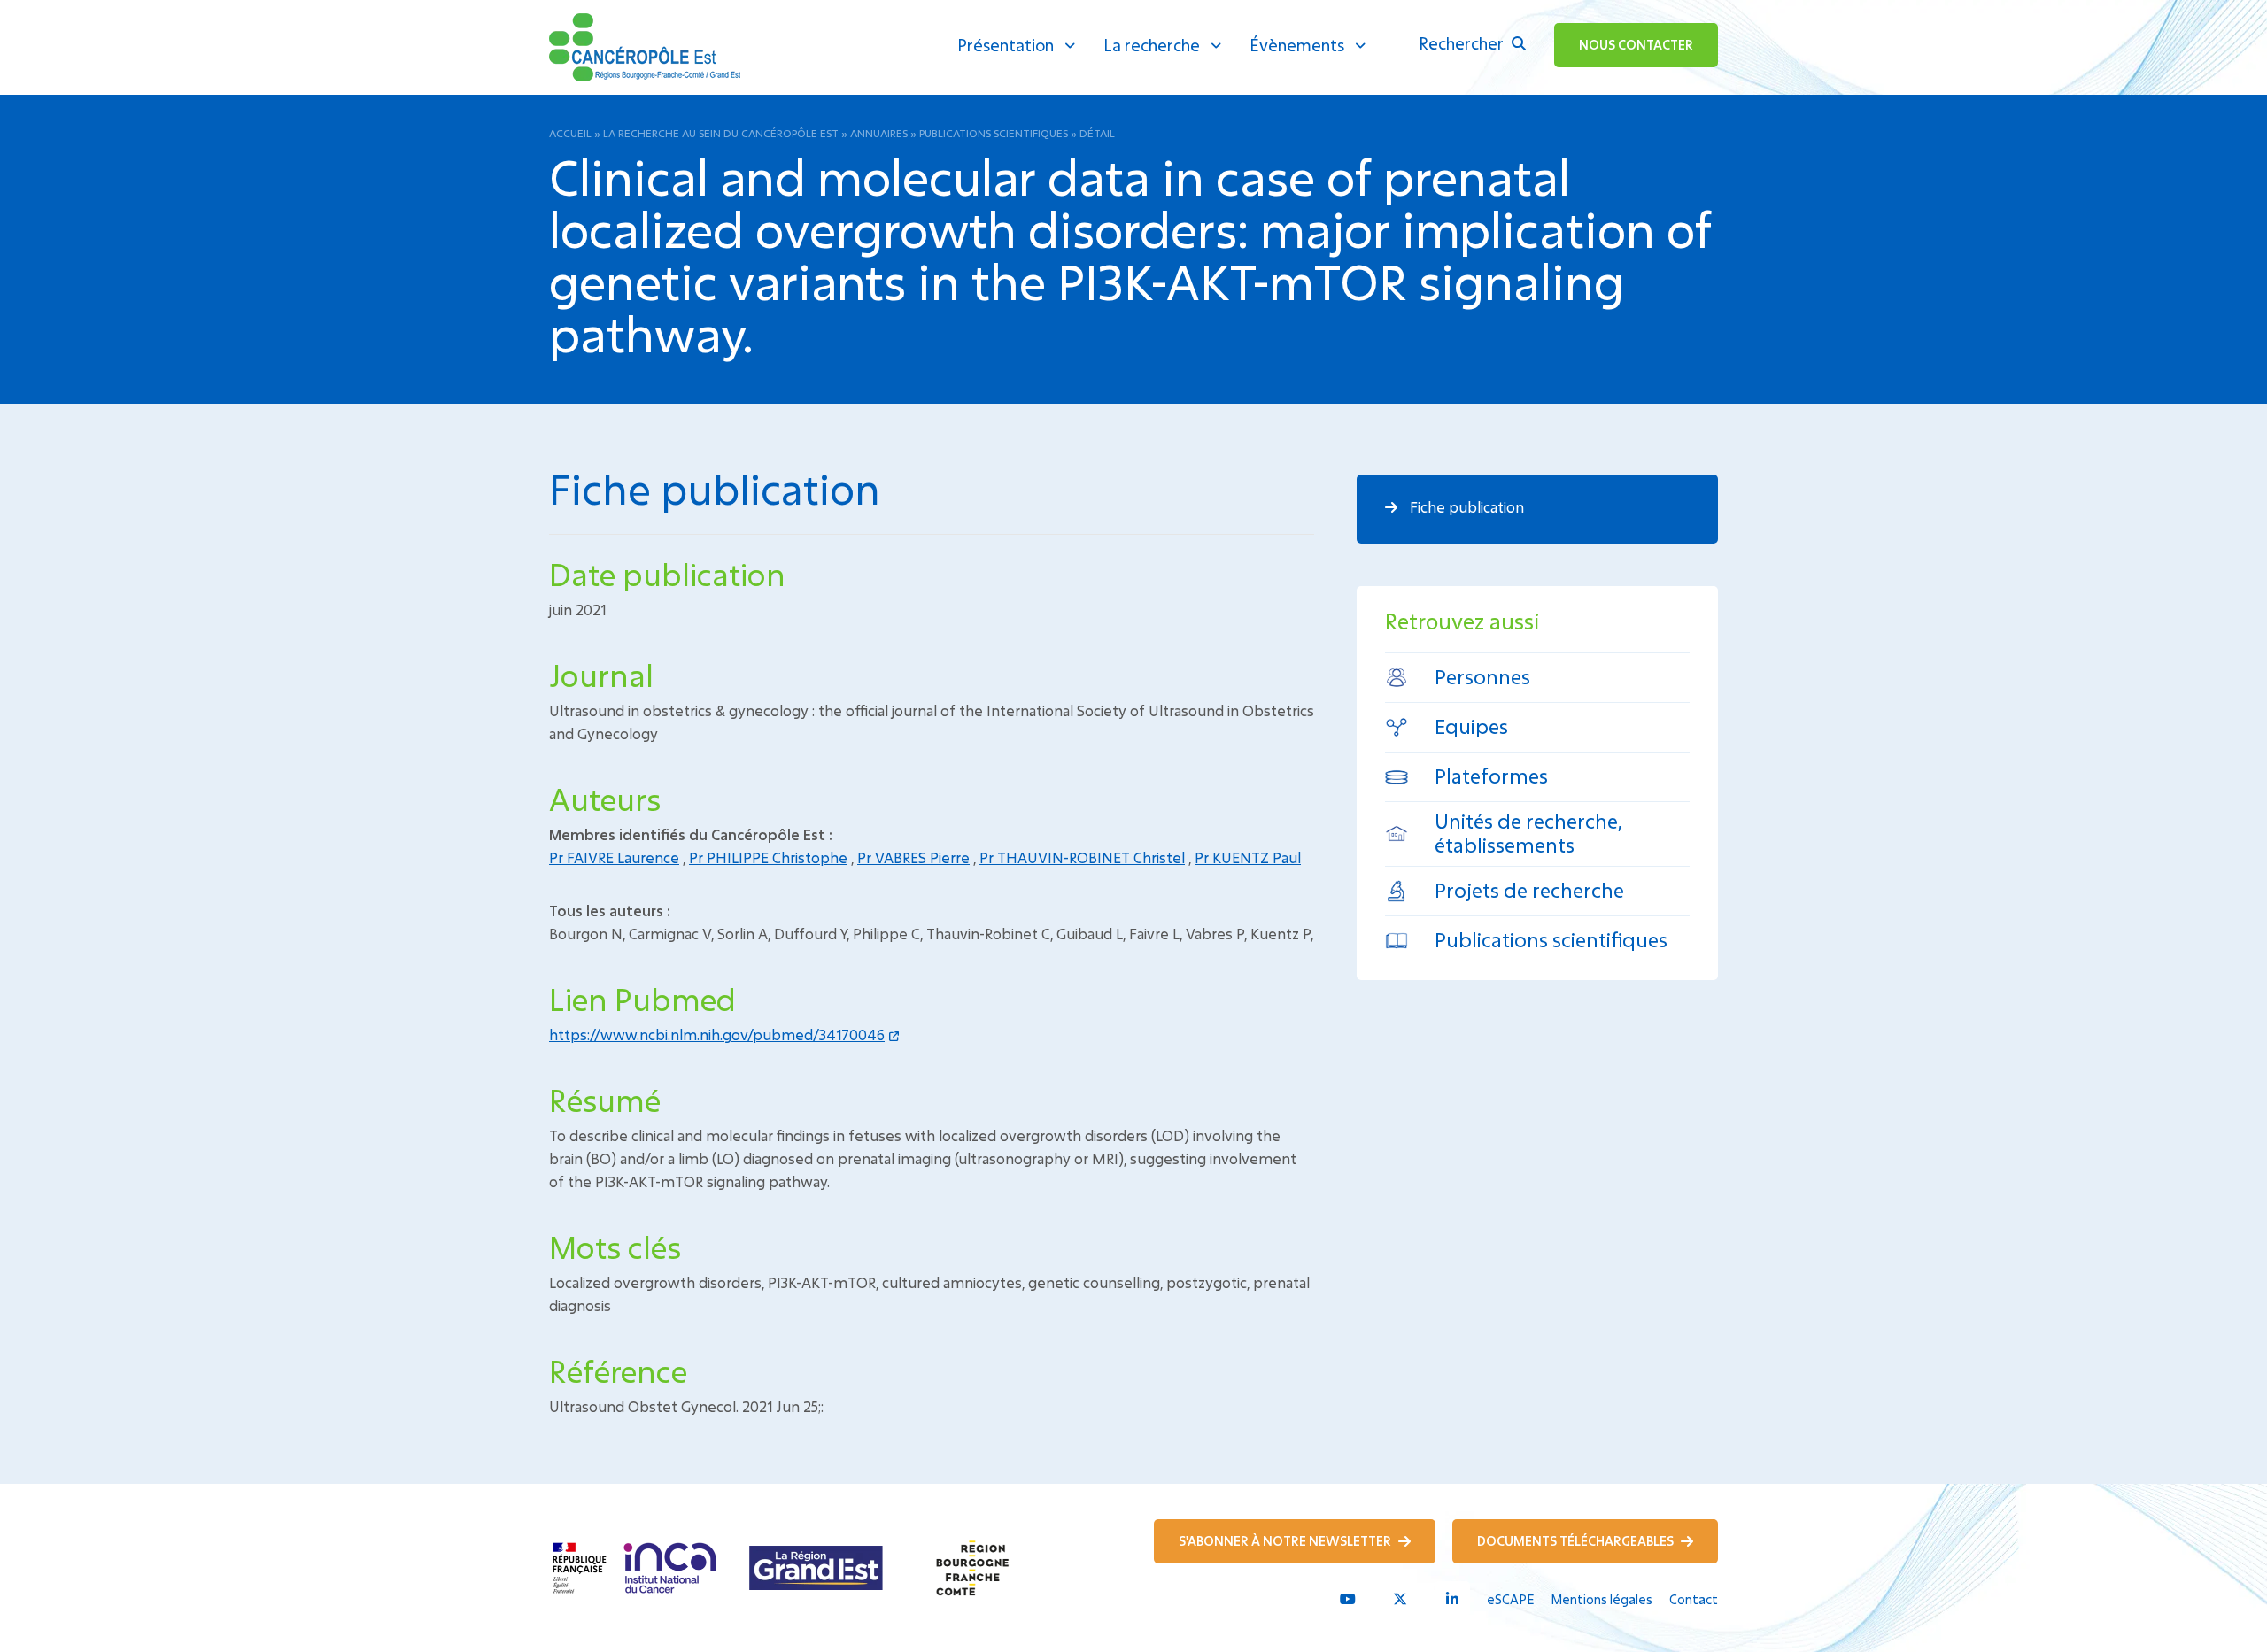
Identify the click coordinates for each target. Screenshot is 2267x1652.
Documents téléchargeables (1577, 1541)
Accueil (570, 133)
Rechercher (1463, 43)
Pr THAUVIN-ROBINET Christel (1082, 857)
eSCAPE (1510, 1599)
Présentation (1006, 45)
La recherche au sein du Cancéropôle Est (721, 133)
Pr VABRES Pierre (913, 857)
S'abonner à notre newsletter (1286, 1541)
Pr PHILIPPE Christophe (768, 857)
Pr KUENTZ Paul (1248, 857)
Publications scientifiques (994, 133)
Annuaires (879, 133)
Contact (1694, 1599)
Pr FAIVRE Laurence (614, 857)
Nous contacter (1636, 45)
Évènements (1297, 45)
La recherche (1152, 45)
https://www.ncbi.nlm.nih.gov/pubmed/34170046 (717, 1034)
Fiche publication (1465, 507)
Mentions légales (1602, 1599)
